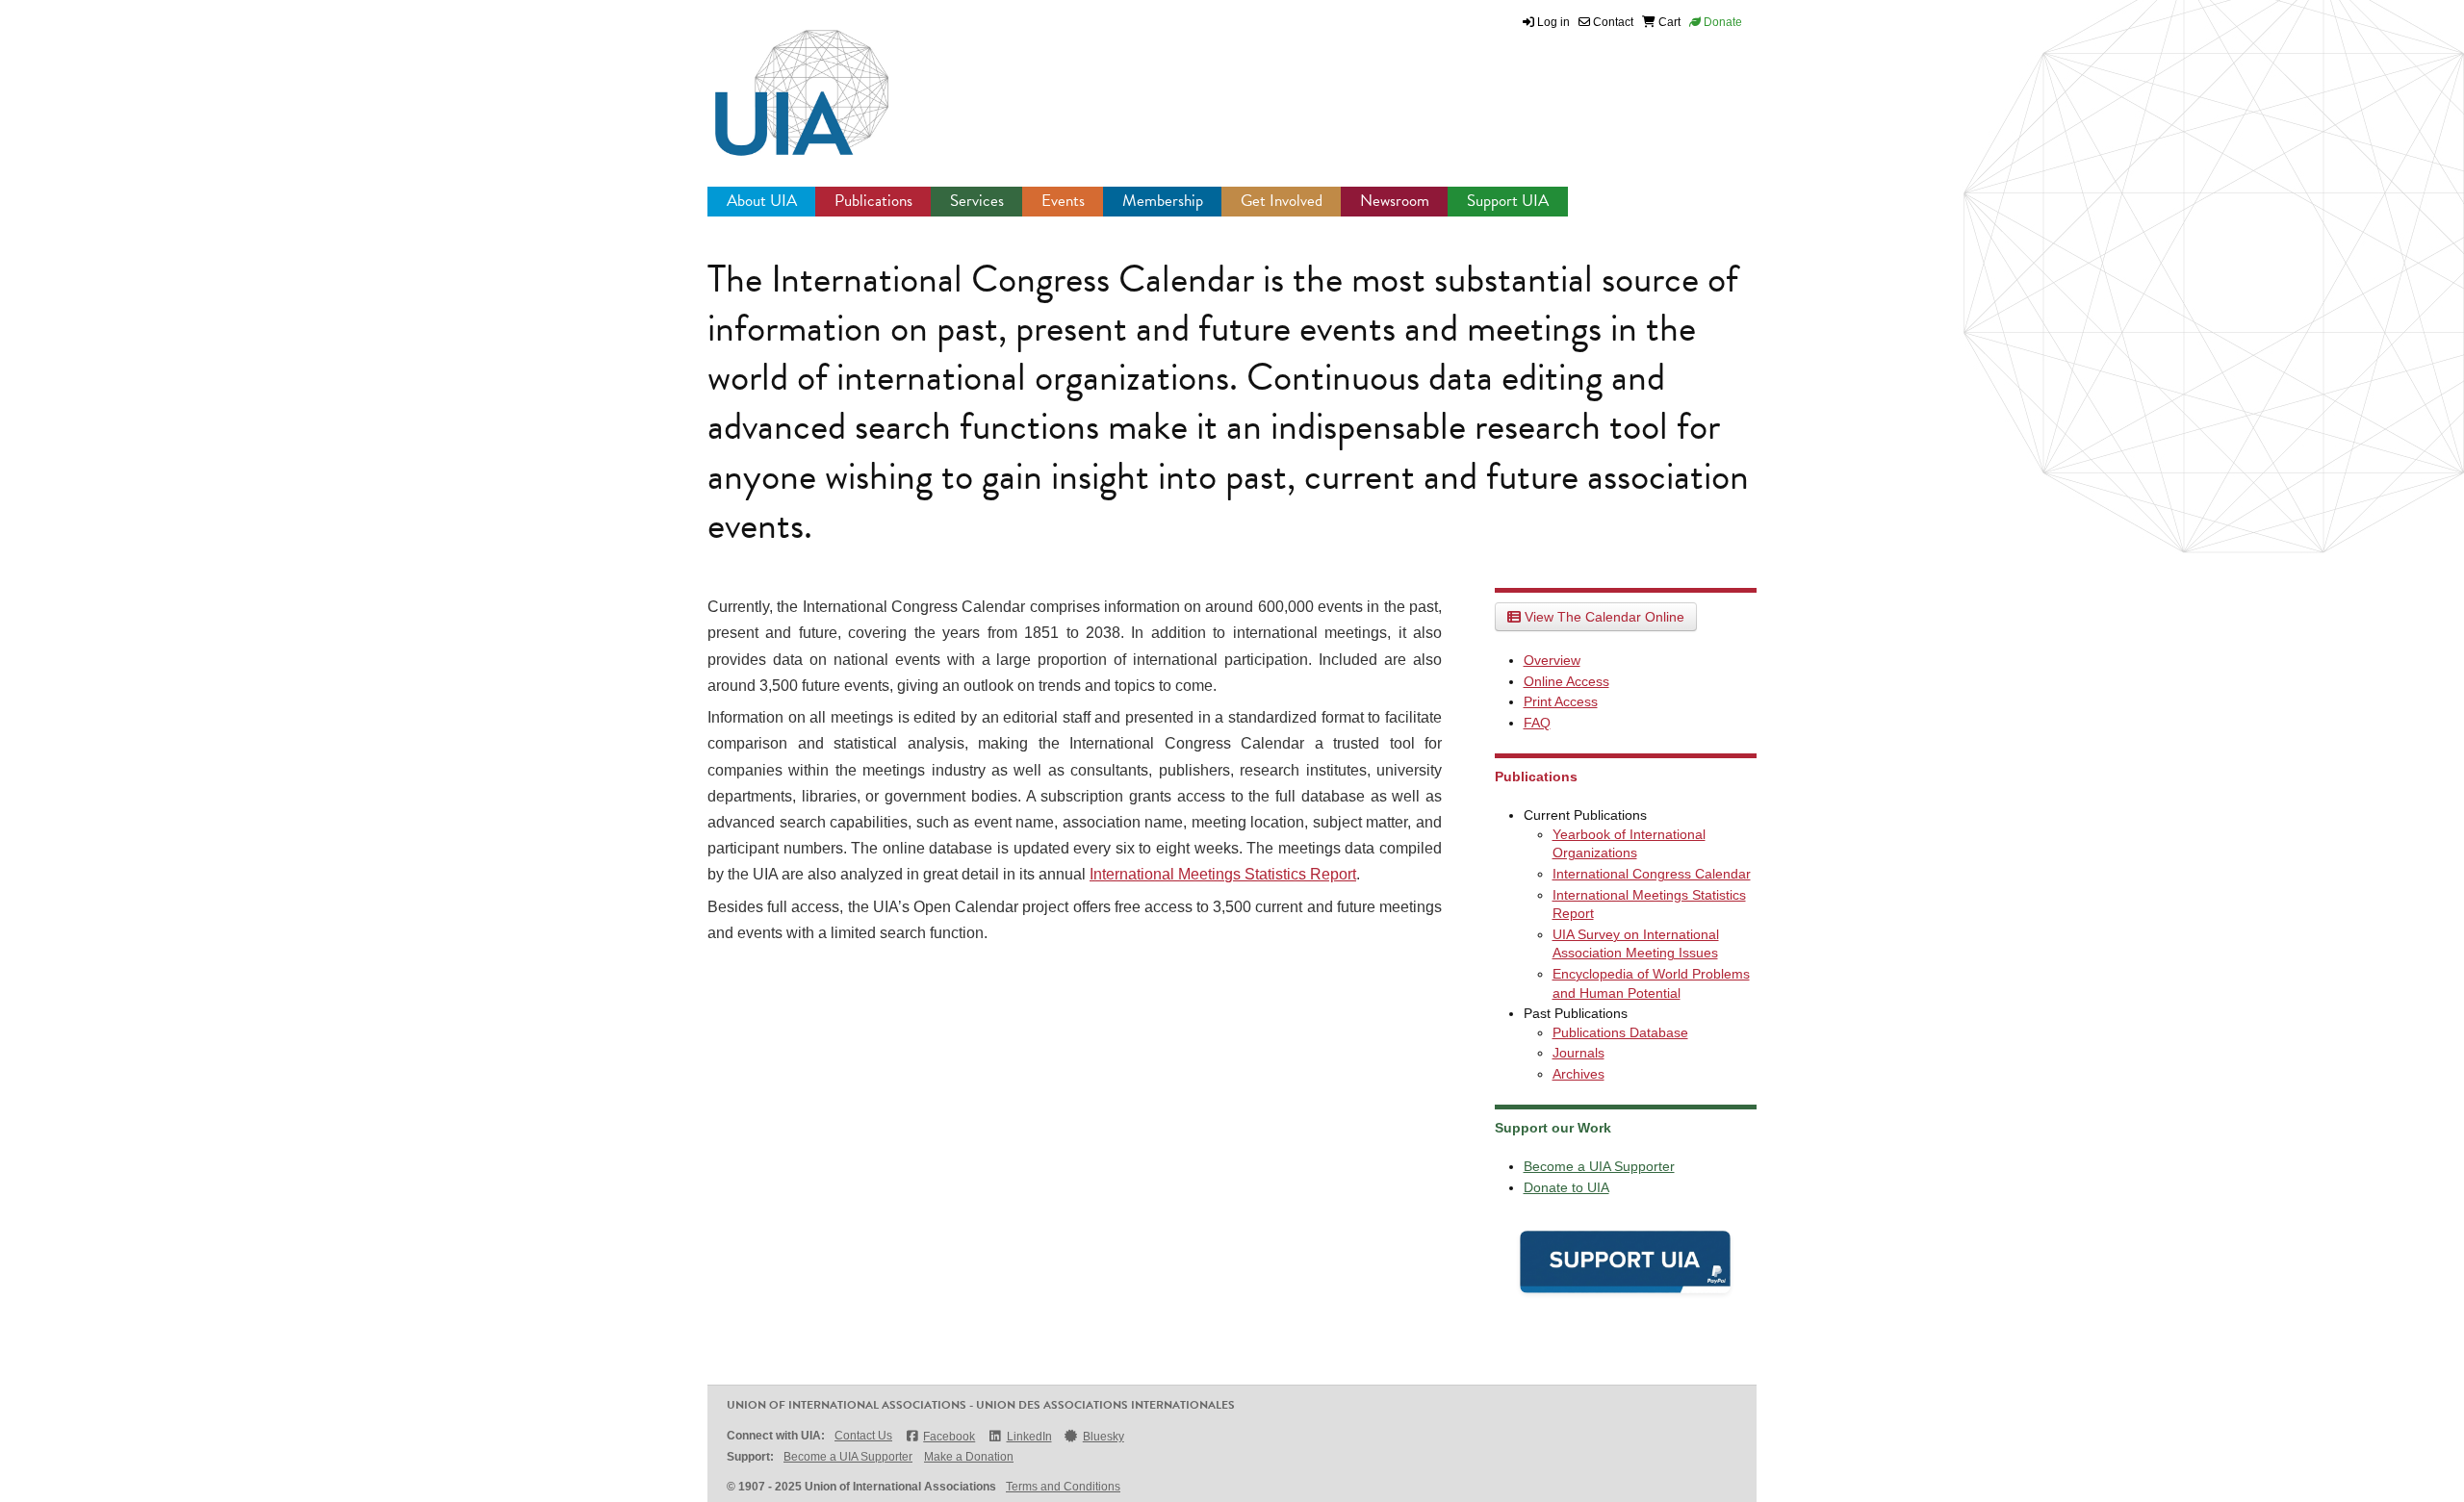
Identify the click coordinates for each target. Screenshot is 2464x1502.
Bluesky (1104, 1437)
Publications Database (1620, 1032)
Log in (1553, 22)
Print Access (1561, 701)
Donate (1721, 22)
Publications (873, 201)
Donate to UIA (1566, 1187)
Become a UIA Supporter (1599, 1166)
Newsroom (1395, 201)
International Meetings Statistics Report (1223, 874)
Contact (1612, 22)
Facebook (949, 1437)
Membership (1163, 201)
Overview (1552, 660)
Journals (1578, 1053)
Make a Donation (969, 1457)
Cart (1668, 22)
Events (1063, 201)
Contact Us (863, 1436)
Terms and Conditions (1063, 1487)
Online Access (1566, 681)
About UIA (762, 201)
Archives (1578, 1074)
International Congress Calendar (1652, 874)
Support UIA (1508, 201)
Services (977, 201)
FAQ (1537, 723)
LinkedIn (1029, 1437)
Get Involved (1282, 201)
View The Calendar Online (1603, 617)
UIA (780, 82)
